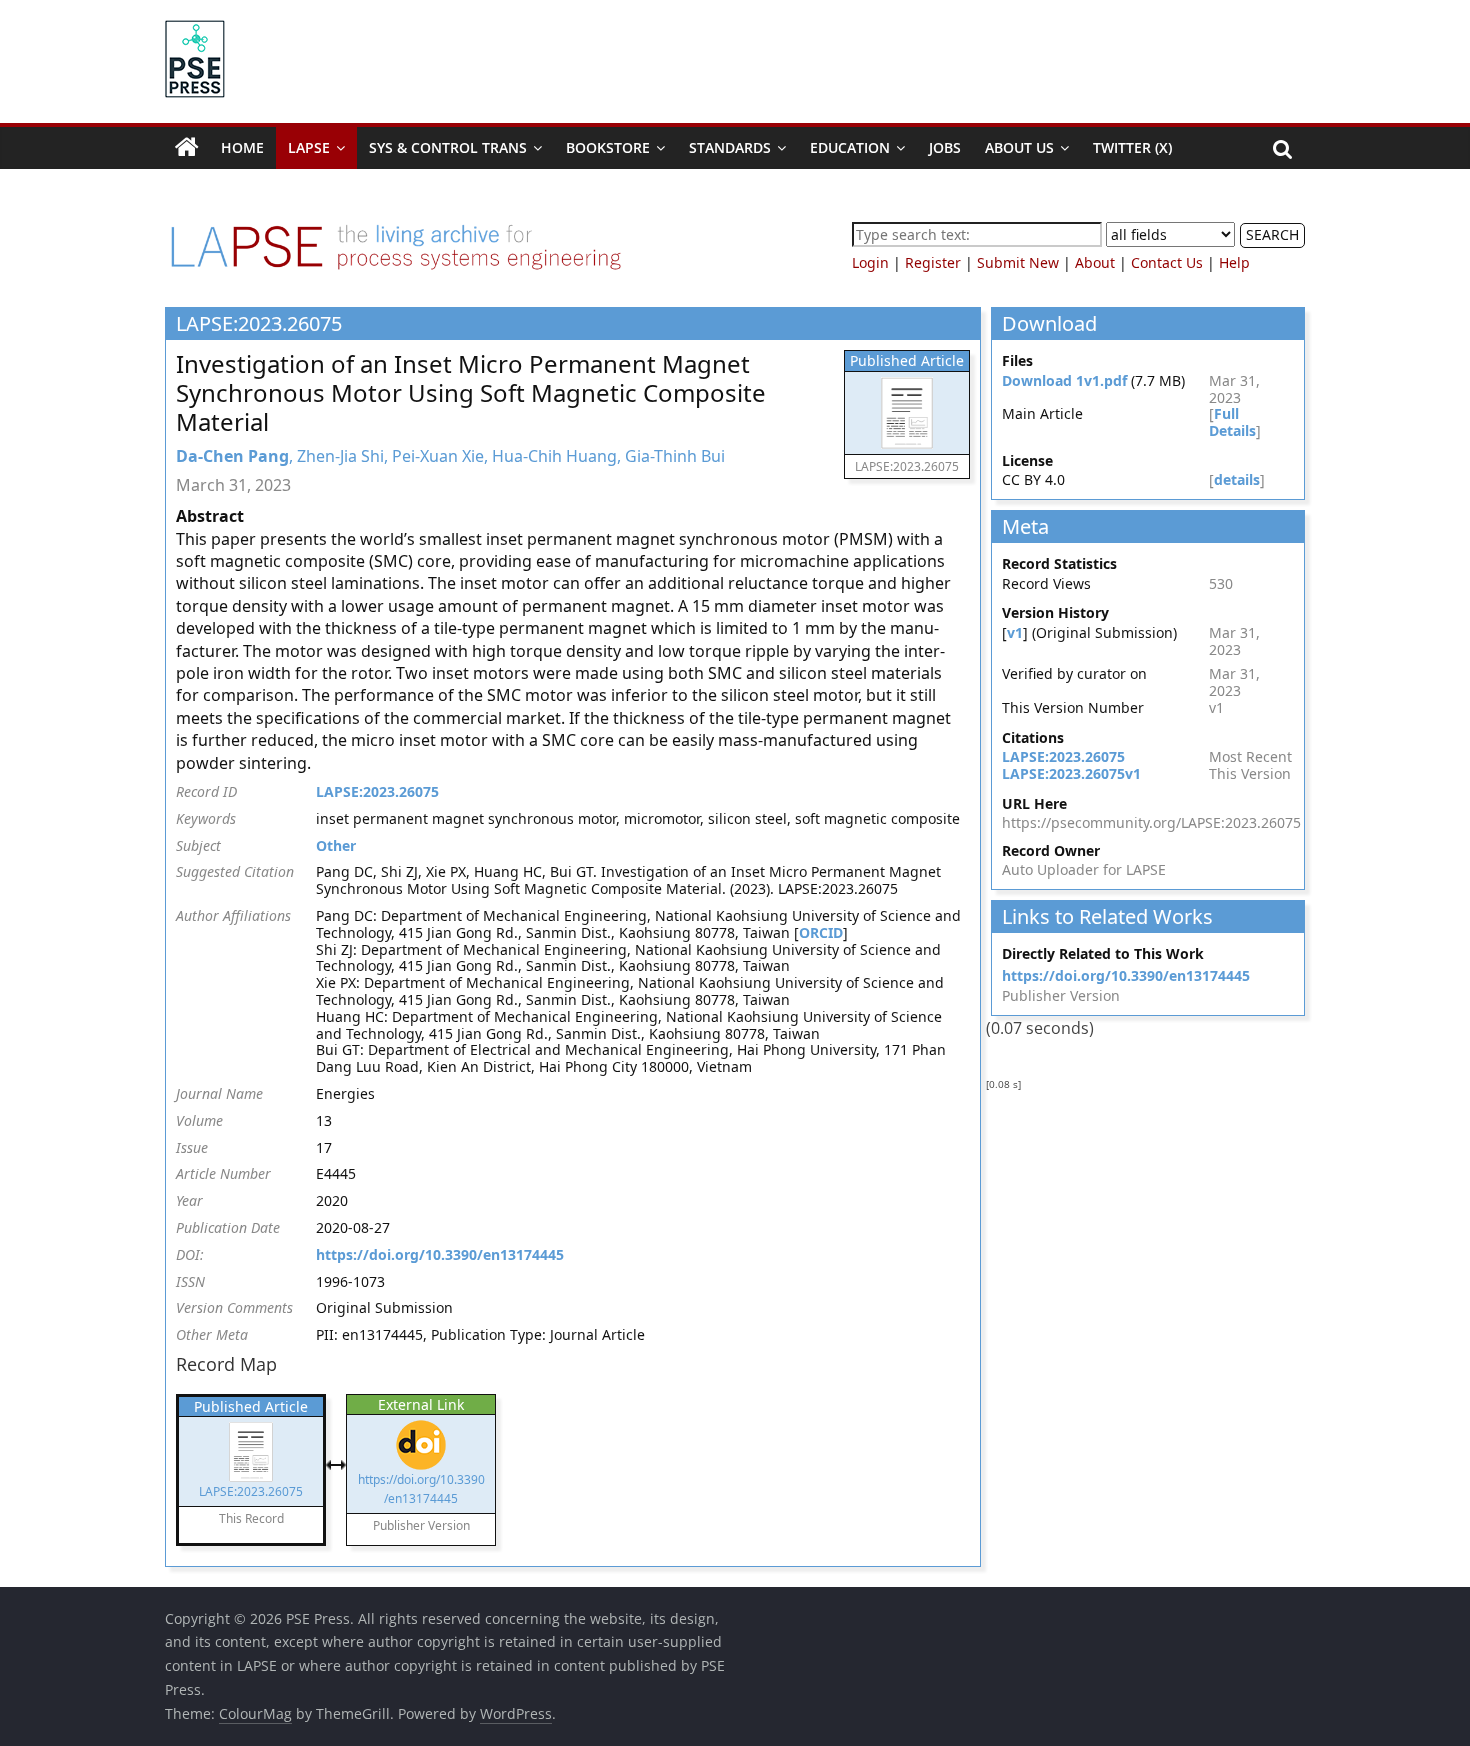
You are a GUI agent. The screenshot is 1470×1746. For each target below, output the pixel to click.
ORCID (821, 932)
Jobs (945, 147)
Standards (730, 147)
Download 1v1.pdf (1064, 380)
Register (933, 262)
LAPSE (309, 147)
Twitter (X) (1132, 147)
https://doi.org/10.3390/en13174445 (440, 1254)
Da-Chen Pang (232, 456)
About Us (1019, 147)
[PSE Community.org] (187, 148)
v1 (1015, 632)
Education (850, 147)
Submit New (1018, 262)
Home (242, 147)
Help (1234, 262)
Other (336, 845)
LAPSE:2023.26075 (377, 791)
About (1095, 262)
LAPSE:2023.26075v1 (1071, 773)
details (1237, 479)
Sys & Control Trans (448, 147)
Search (1272, 234)
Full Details (1232, 422)
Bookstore (608, 147)
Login (870, 262)
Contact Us (1167, 262)
